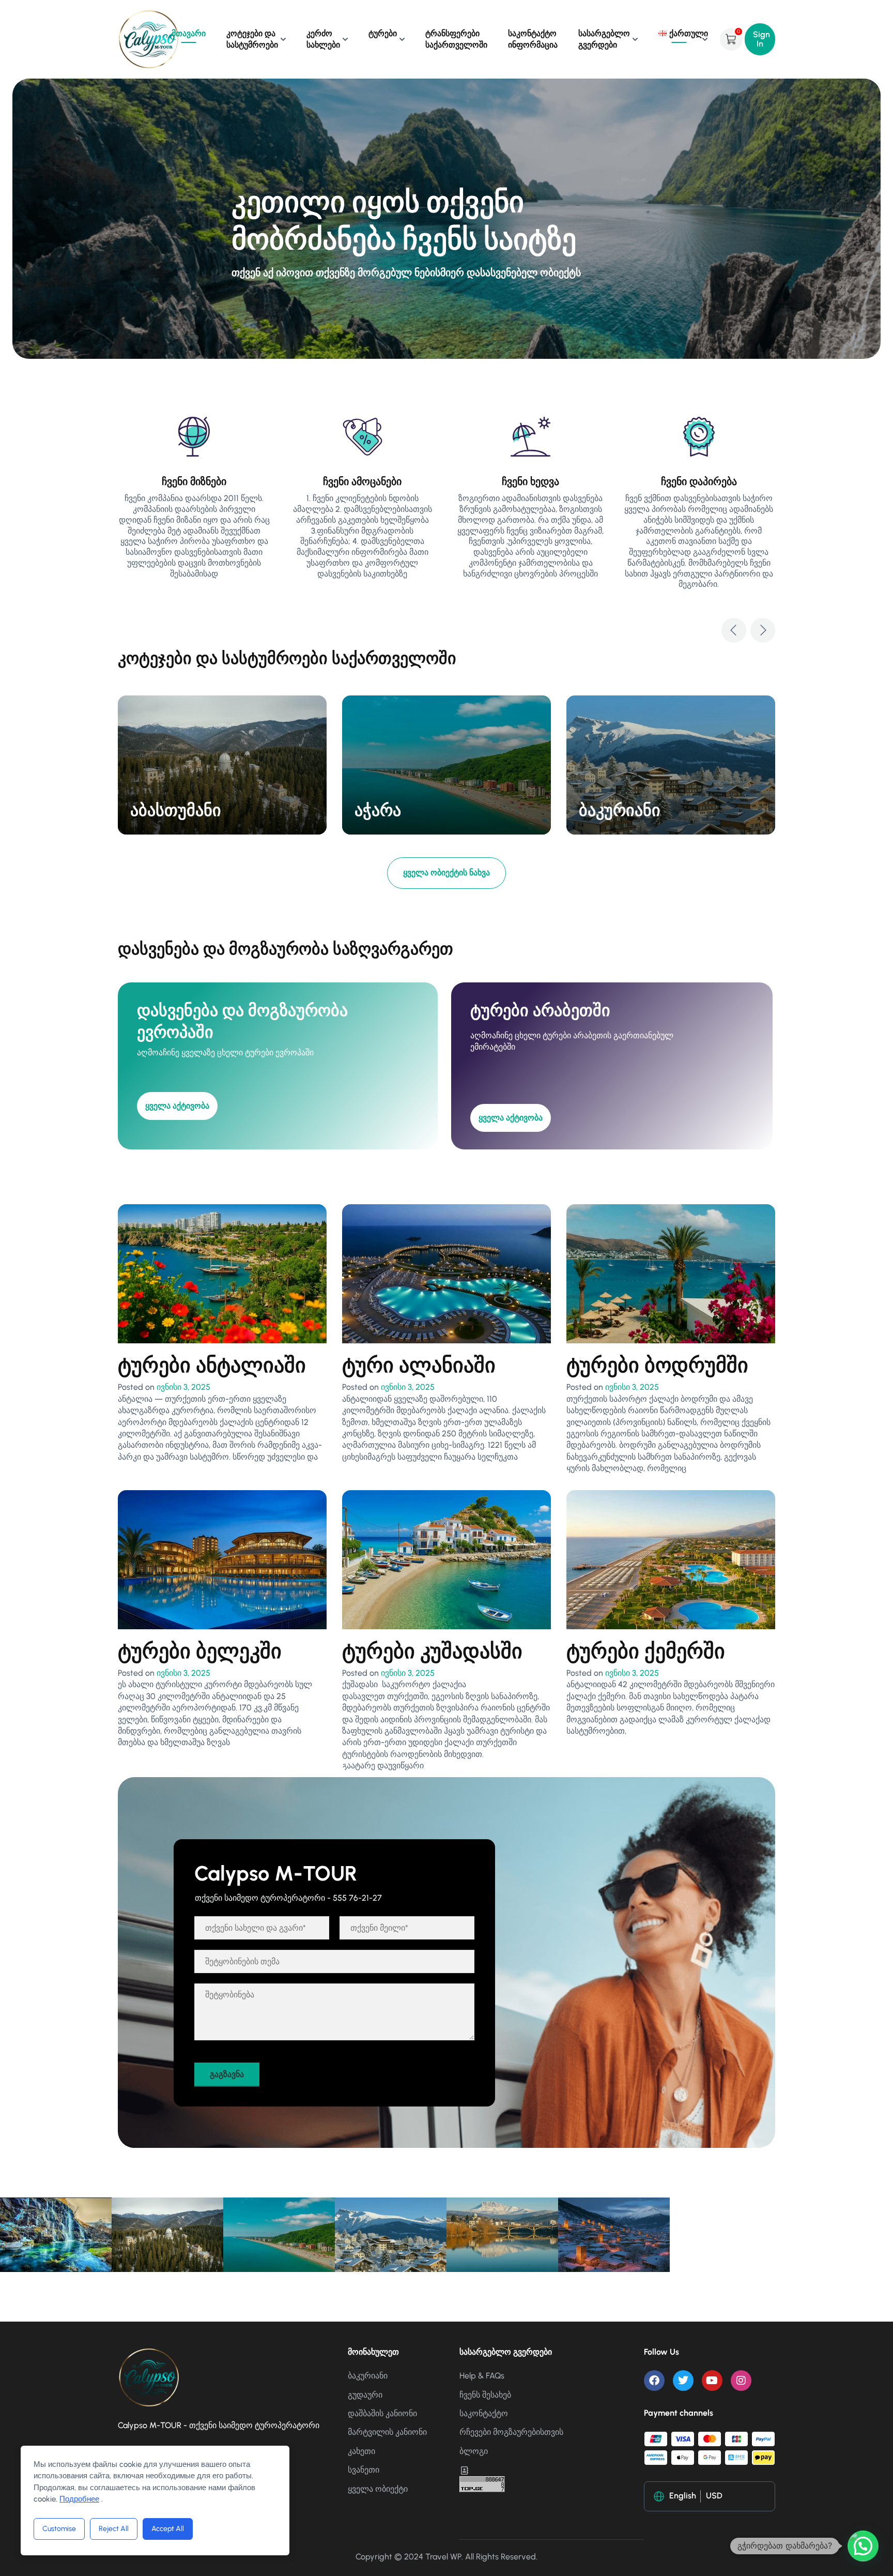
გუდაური (365, 2395)
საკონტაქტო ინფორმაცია (533, 39)
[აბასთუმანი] (222, 764)
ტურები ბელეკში (200, 1651)
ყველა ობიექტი (378, 2489)
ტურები (383, 33)
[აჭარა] (446, 764)
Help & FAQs (482, 2376)
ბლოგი (474, 2451)
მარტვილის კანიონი (387, 2432)
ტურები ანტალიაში (212, 1365)
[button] (734, 630)
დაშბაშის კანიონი (382, 2413)
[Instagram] (741, 2381)
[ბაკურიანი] (671, 764)
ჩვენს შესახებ (485, 2395)
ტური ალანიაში (419, 1365)
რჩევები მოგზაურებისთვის (511, 2432)
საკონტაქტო (484, 2413)
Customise (59, 2529)
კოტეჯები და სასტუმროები (252, 39)
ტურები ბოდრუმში (657, 1365)
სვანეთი (364, 2470)
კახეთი (361, 2451)
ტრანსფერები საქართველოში (456, 39)
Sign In (761, 39)
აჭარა (378, 810)
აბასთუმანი (176, 810)
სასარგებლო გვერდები (604, 39)
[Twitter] (683, 2381)
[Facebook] (654, 2381)
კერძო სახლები (323, 39)
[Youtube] (712, 2381)
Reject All (114, 2529)
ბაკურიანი (620, 810)
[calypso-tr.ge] (149, 39)
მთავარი (189, 33)
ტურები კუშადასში (432, 1651)
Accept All (168, 2529)
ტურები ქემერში (646, 1651)
